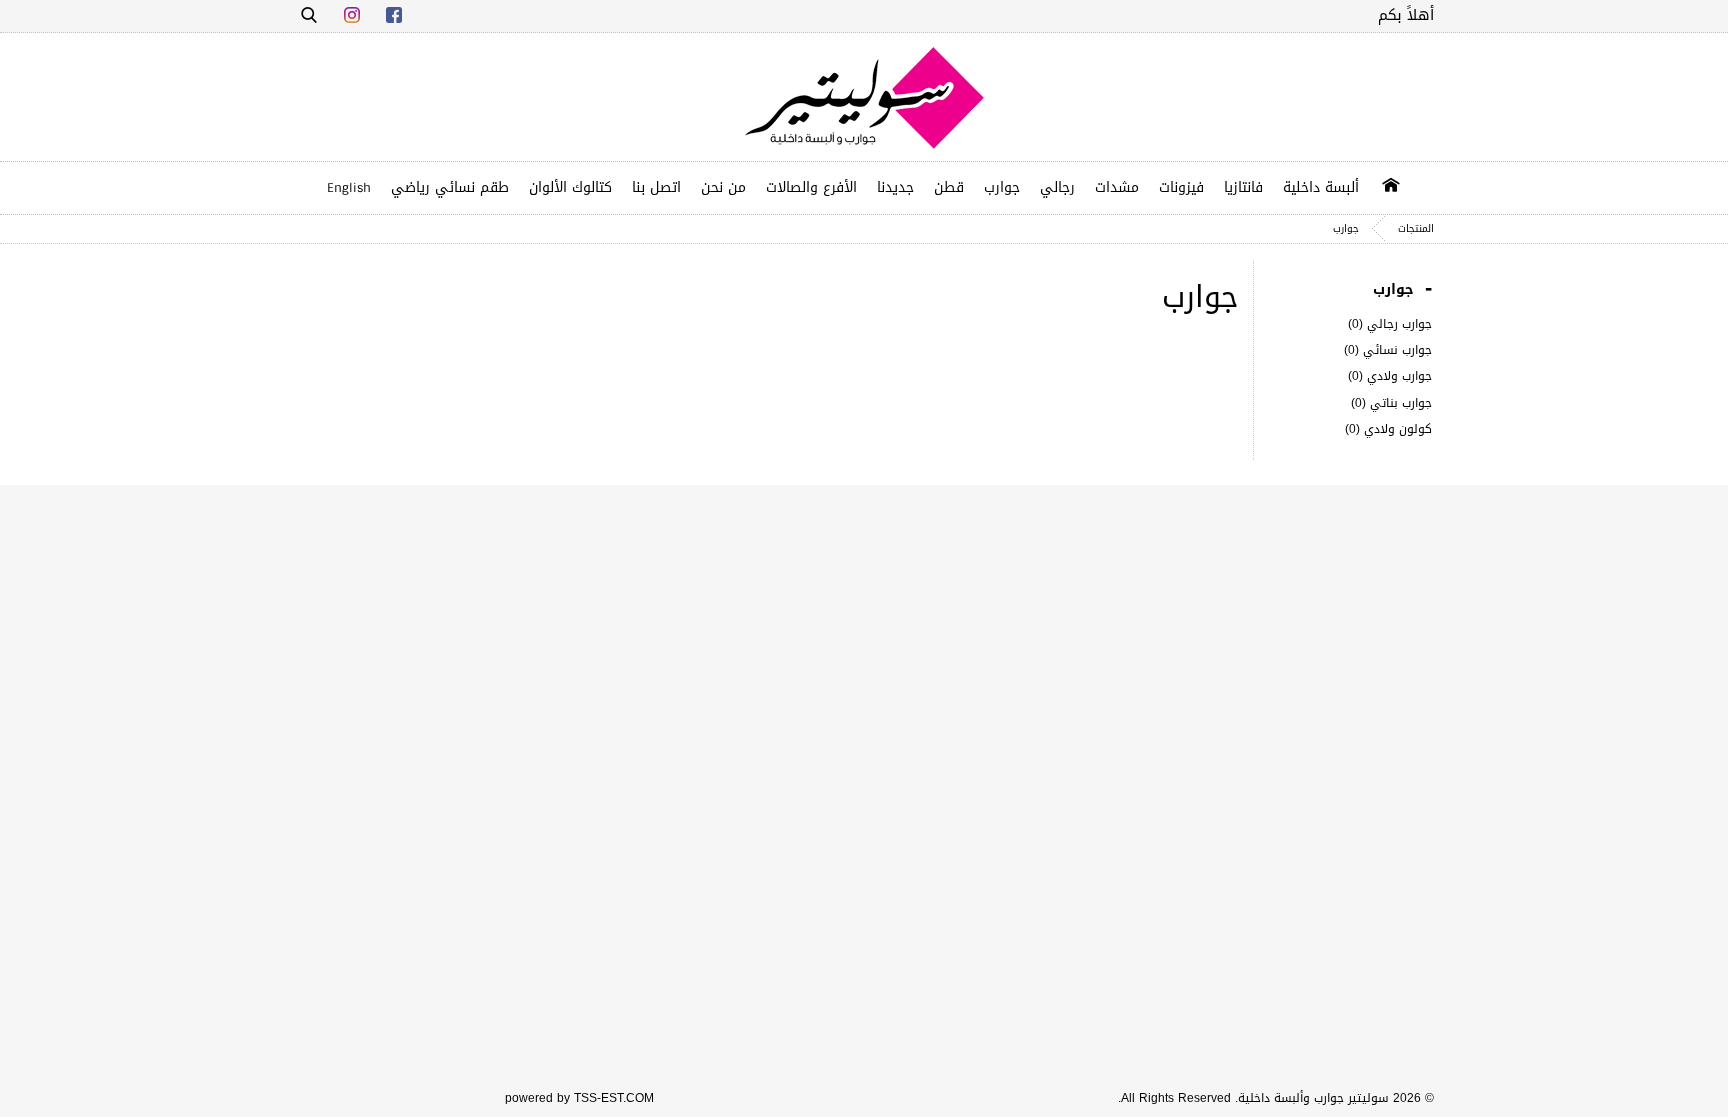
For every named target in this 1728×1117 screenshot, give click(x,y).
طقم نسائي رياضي (450, 187)
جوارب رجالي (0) (1390, 324)
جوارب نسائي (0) (1388, 350)
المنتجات (1416, 228)
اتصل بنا (656, 187)
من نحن (723, 187)
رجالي (1057, 187)
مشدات (1117, 187)
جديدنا (895, 187)
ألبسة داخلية (1321, 187)
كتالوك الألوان (570, 187)
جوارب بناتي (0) (1391, 403)
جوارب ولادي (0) (1390, 376)
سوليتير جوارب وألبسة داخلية (1313, 1098)
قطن (949, 187)
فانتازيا (1243, 187)
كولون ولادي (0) (1388, 429)
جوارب (1002, 187)
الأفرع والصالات (811, 187)
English (349, 188)
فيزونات (1181, 187)
